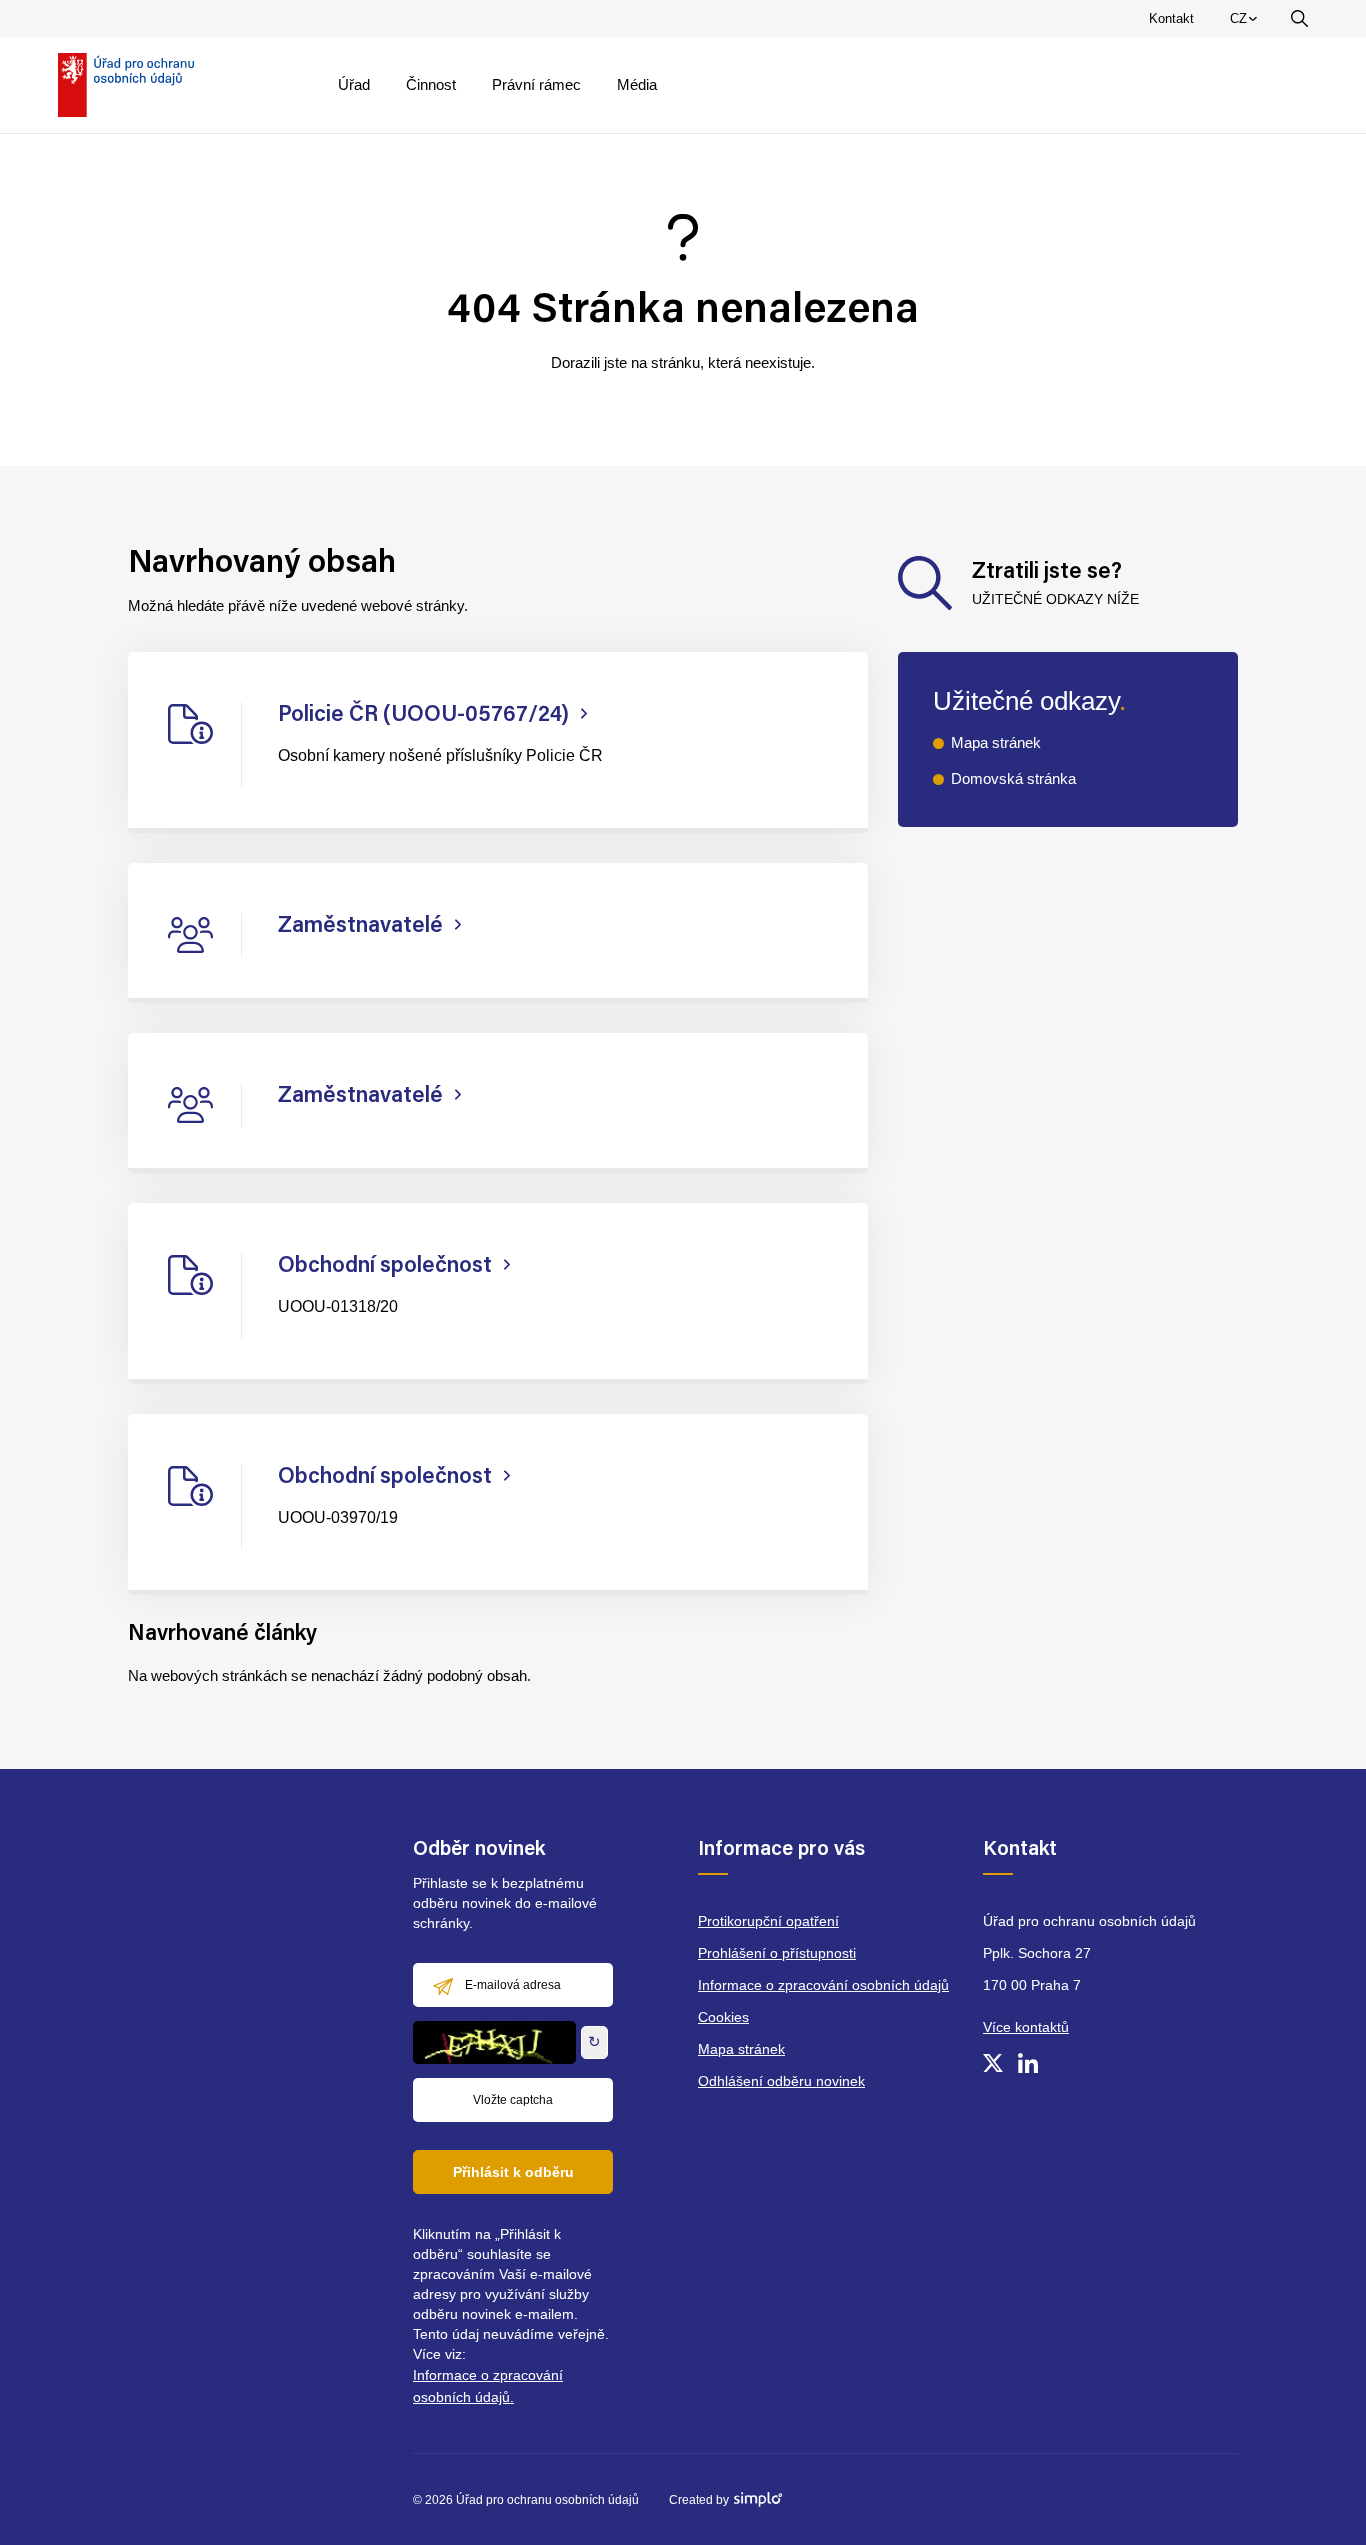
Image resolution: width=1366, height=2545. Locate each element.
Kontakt (1171, 18)
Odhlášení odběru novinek (781, 2081)
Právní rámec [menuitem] (536, 84)
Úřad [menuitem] (354, 84)
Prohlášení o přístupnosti (777, 1953)
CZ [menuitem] (1247, 23)
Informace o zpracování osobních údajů (823, 1985)
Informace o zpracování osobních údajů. (488, 2386)
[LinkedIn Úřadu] (1028, 2063)
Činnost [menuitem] (431, 84)
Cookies (723, 2017)
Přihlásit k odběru (513, 2172)
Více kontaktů (1026, 2027)
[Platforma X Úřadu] (993, 2063)
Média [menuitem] (637, 84)
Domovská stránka (1013, 778)
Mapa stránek (996, 742)
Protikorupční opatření (768, 1921)
